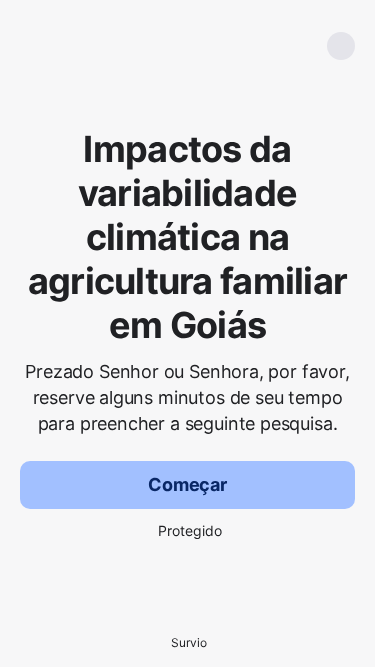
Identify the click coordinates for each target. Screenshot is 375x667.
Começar (187, 484)
